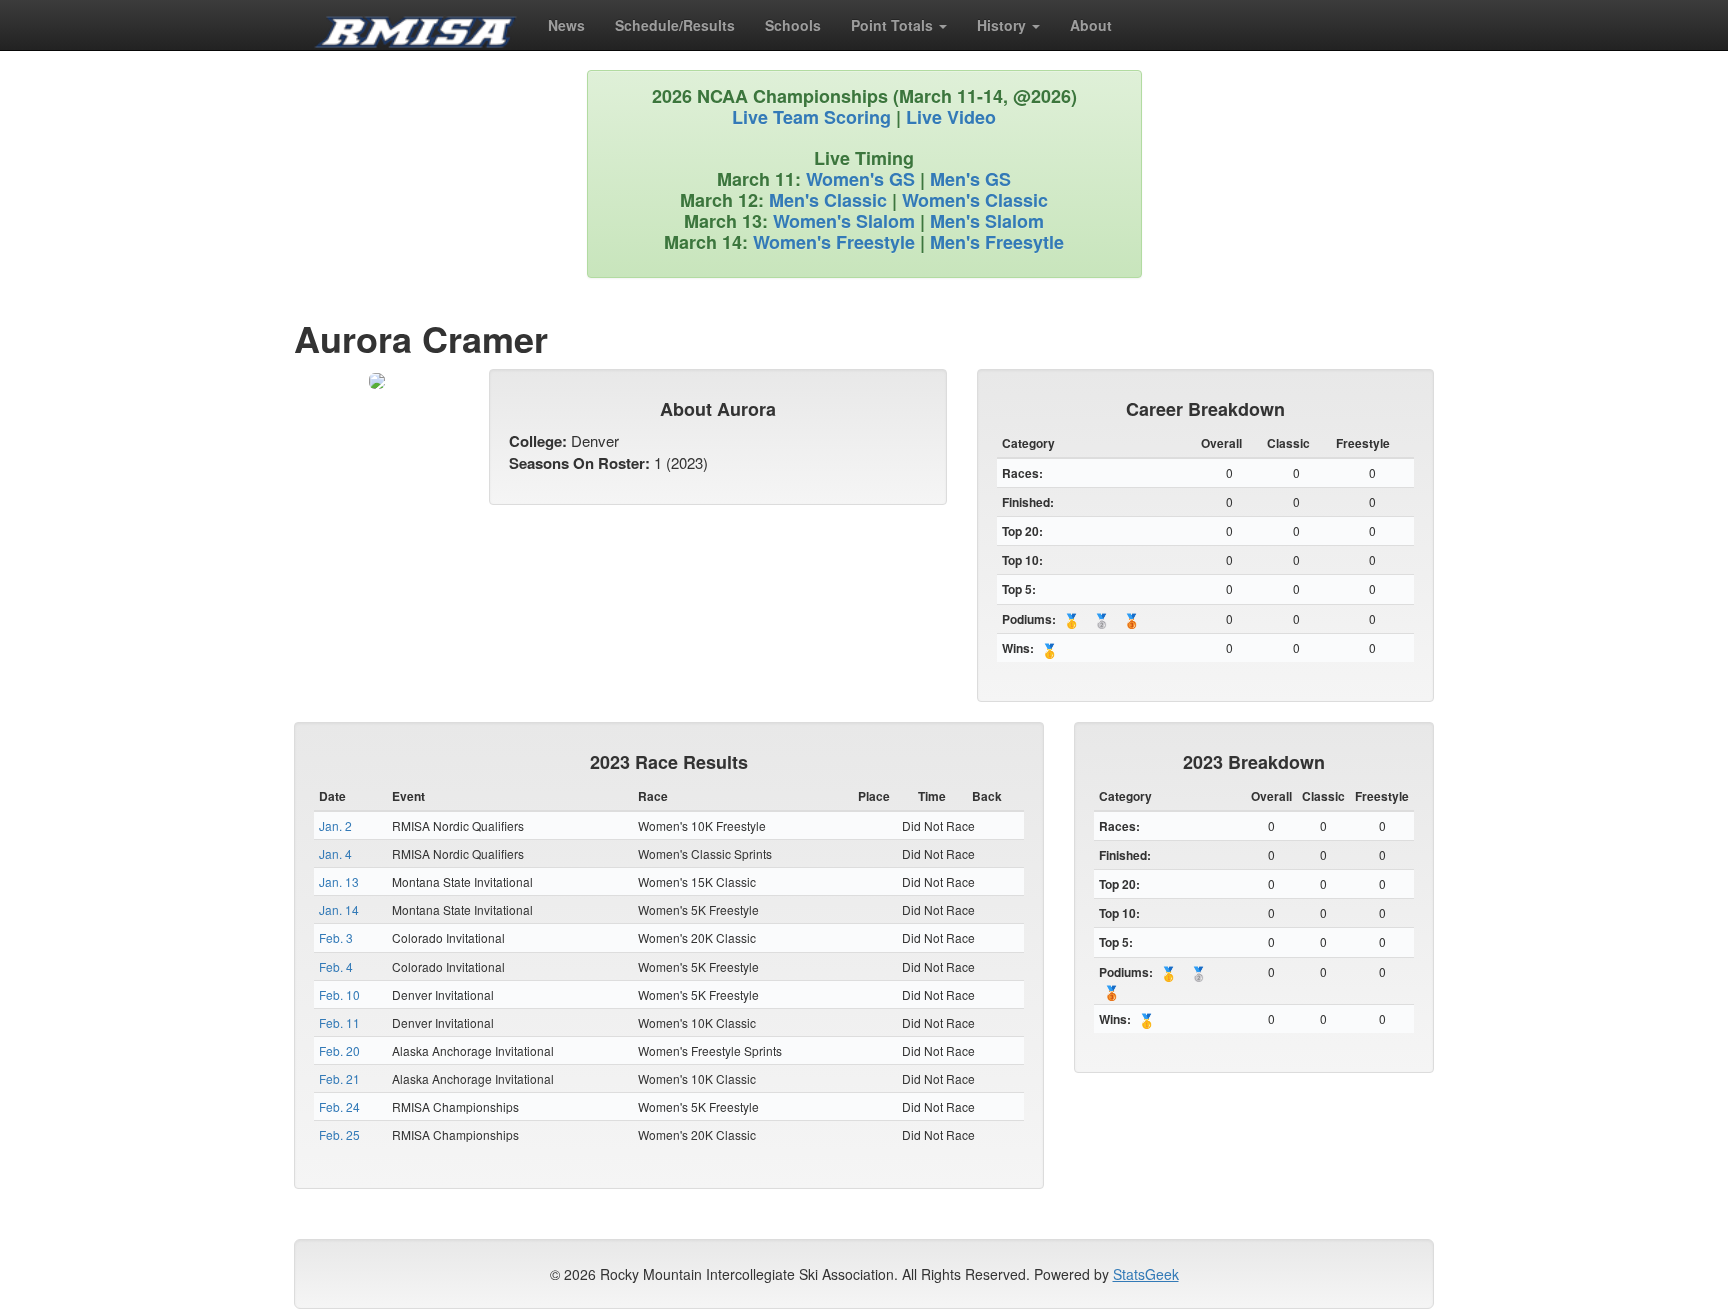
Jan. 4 (335, 853)
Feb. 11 (339, 1022)
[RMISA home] (416, 25)
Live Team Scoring (811, 117)
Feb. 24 (339, 1106)
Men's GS (970, 179)
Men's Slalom (987, 221)
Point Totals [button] (894, 25)
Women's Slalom (844, 221)
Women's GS (860, 179)
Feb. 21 (339, 1078)
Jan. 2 (335, 825)
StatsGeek (1146, 1274)
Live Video (951, 117)
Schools (793, 25)
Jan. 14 (339, 909)
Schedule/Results (675, 25)
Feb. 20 (339, 1050)
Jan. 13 (339, 881)
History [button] (1003, 25)
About (1091, 25)
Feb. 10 (339, 994)
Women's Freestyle (834, 242)
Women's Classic (975, 200)
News (566, 25)
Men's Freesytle (997, 242)
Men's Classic (828, 200)
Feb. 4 (336, 966)
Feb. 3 (336, 937)
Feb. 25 (339, 1134)
